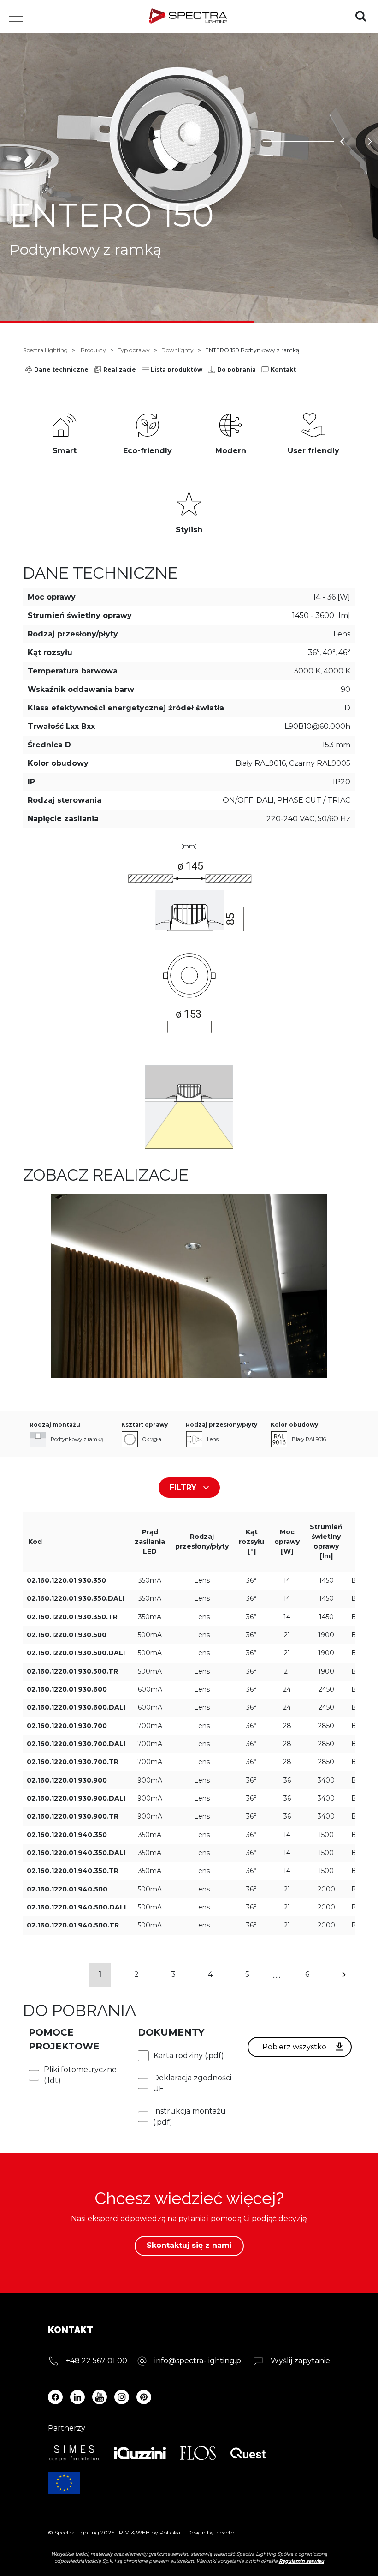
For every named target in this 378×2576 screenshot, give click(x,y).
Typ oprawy (134, 350)
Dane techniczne (61, 369)
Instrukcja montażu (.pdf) (189, 2117)
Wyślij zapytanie (300, 2361)
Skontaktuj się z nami (189, 2245)
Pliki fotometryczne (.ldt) (80, 2075)
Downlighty (177, 350)
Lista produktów (177, 369)
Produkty (93, 350)
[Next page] (344, 1975)
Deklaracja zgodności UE (192, 2083)
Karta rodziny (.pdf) (189, 2056)
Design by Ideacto (211, 2532)
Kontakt (283, 369)
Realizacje (120, 369)
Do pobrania (236, 369)
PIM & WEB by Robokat (151, 2532)
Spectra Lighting (45, 350)
